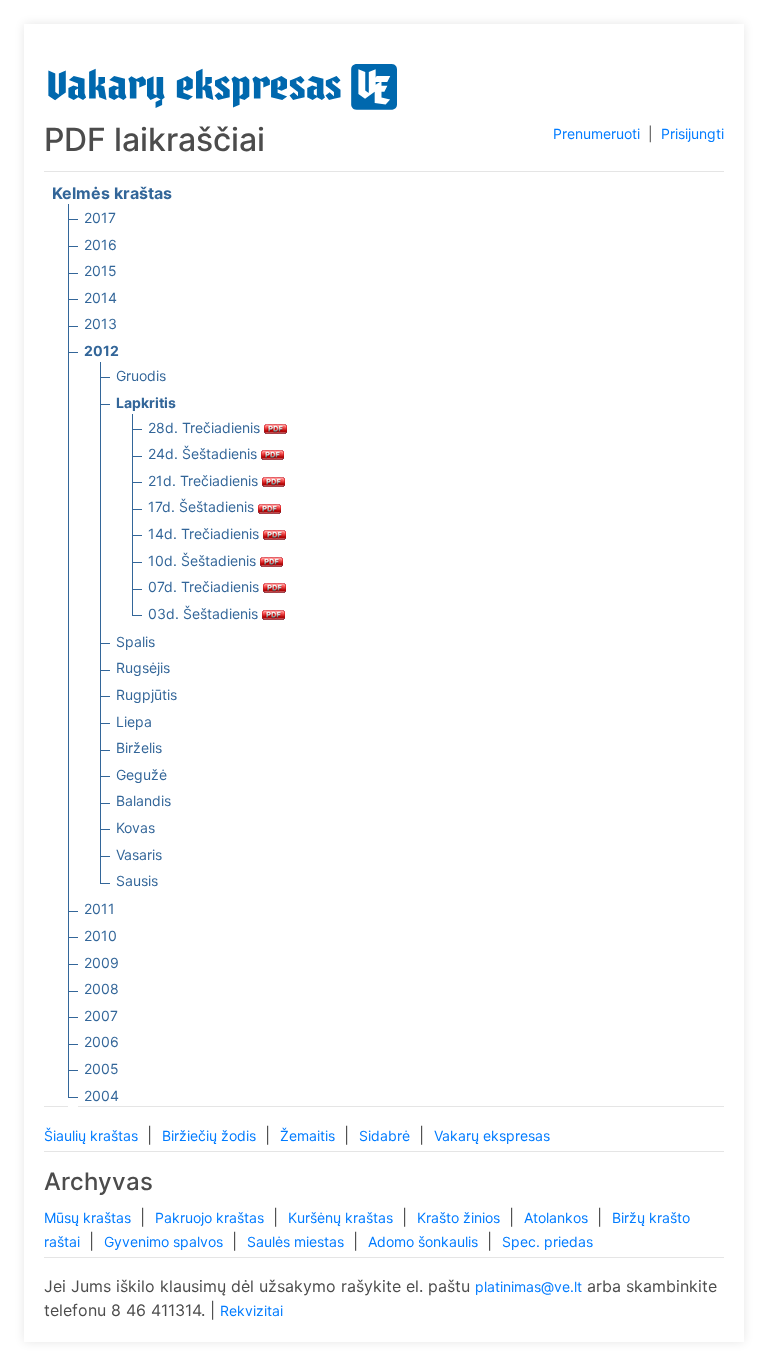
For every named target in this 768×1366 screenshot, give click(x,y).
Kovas (135, 827)
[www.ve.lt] (223, 82)
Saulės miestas (297, 1241)
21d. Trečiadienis (205, 480)
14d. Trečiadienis (205, 533)
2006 (101, 1041)
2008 (101, 988)
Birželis (139, 747)
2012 (101, 350)
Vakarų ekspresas (492, 1135)
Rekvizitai (251, 1310)
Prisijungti (692, 133)
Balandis (143, 800)
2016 (100, 244)
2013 (100, 323)
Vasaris (139, 854)
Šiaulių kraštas (93, 1135)
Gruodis (141, 375)
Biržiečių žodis (211, 1135)
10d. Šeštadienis (204, 560)
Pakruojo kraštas (211, 1217)
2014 (100, 297)
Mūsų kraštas (89, 1217)
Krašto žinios (460, 1217)
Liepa (134, 721)
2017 (100, 217)
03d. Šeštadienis (205, 613)
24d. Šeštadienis (204, 453)
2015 (100, 270)
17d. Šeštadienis (203, 506)
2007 (101, 1015)
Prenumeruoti (596, 133)
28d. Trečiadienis (206, 427)
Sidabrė (386, 1135)
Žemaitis (309, 1135)
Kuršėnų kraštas (342, 1217)
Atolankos (558, 1217)
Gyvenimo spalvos (165, 1241)
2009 (101, 962)
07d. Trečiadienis (205, 586)
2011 (99, 908)
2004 (101, 1095)
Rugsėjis (143, 667)
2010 (100, 935)
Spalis (135, 641)
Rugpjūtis (146, 694)
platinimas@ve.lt (528, 1286)
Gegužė (141, 774)
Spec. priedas (547, 1241)
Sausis (137, 880)
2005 (101, 1068)
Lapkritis (146, 402)
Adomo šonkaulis (425, 1241)
